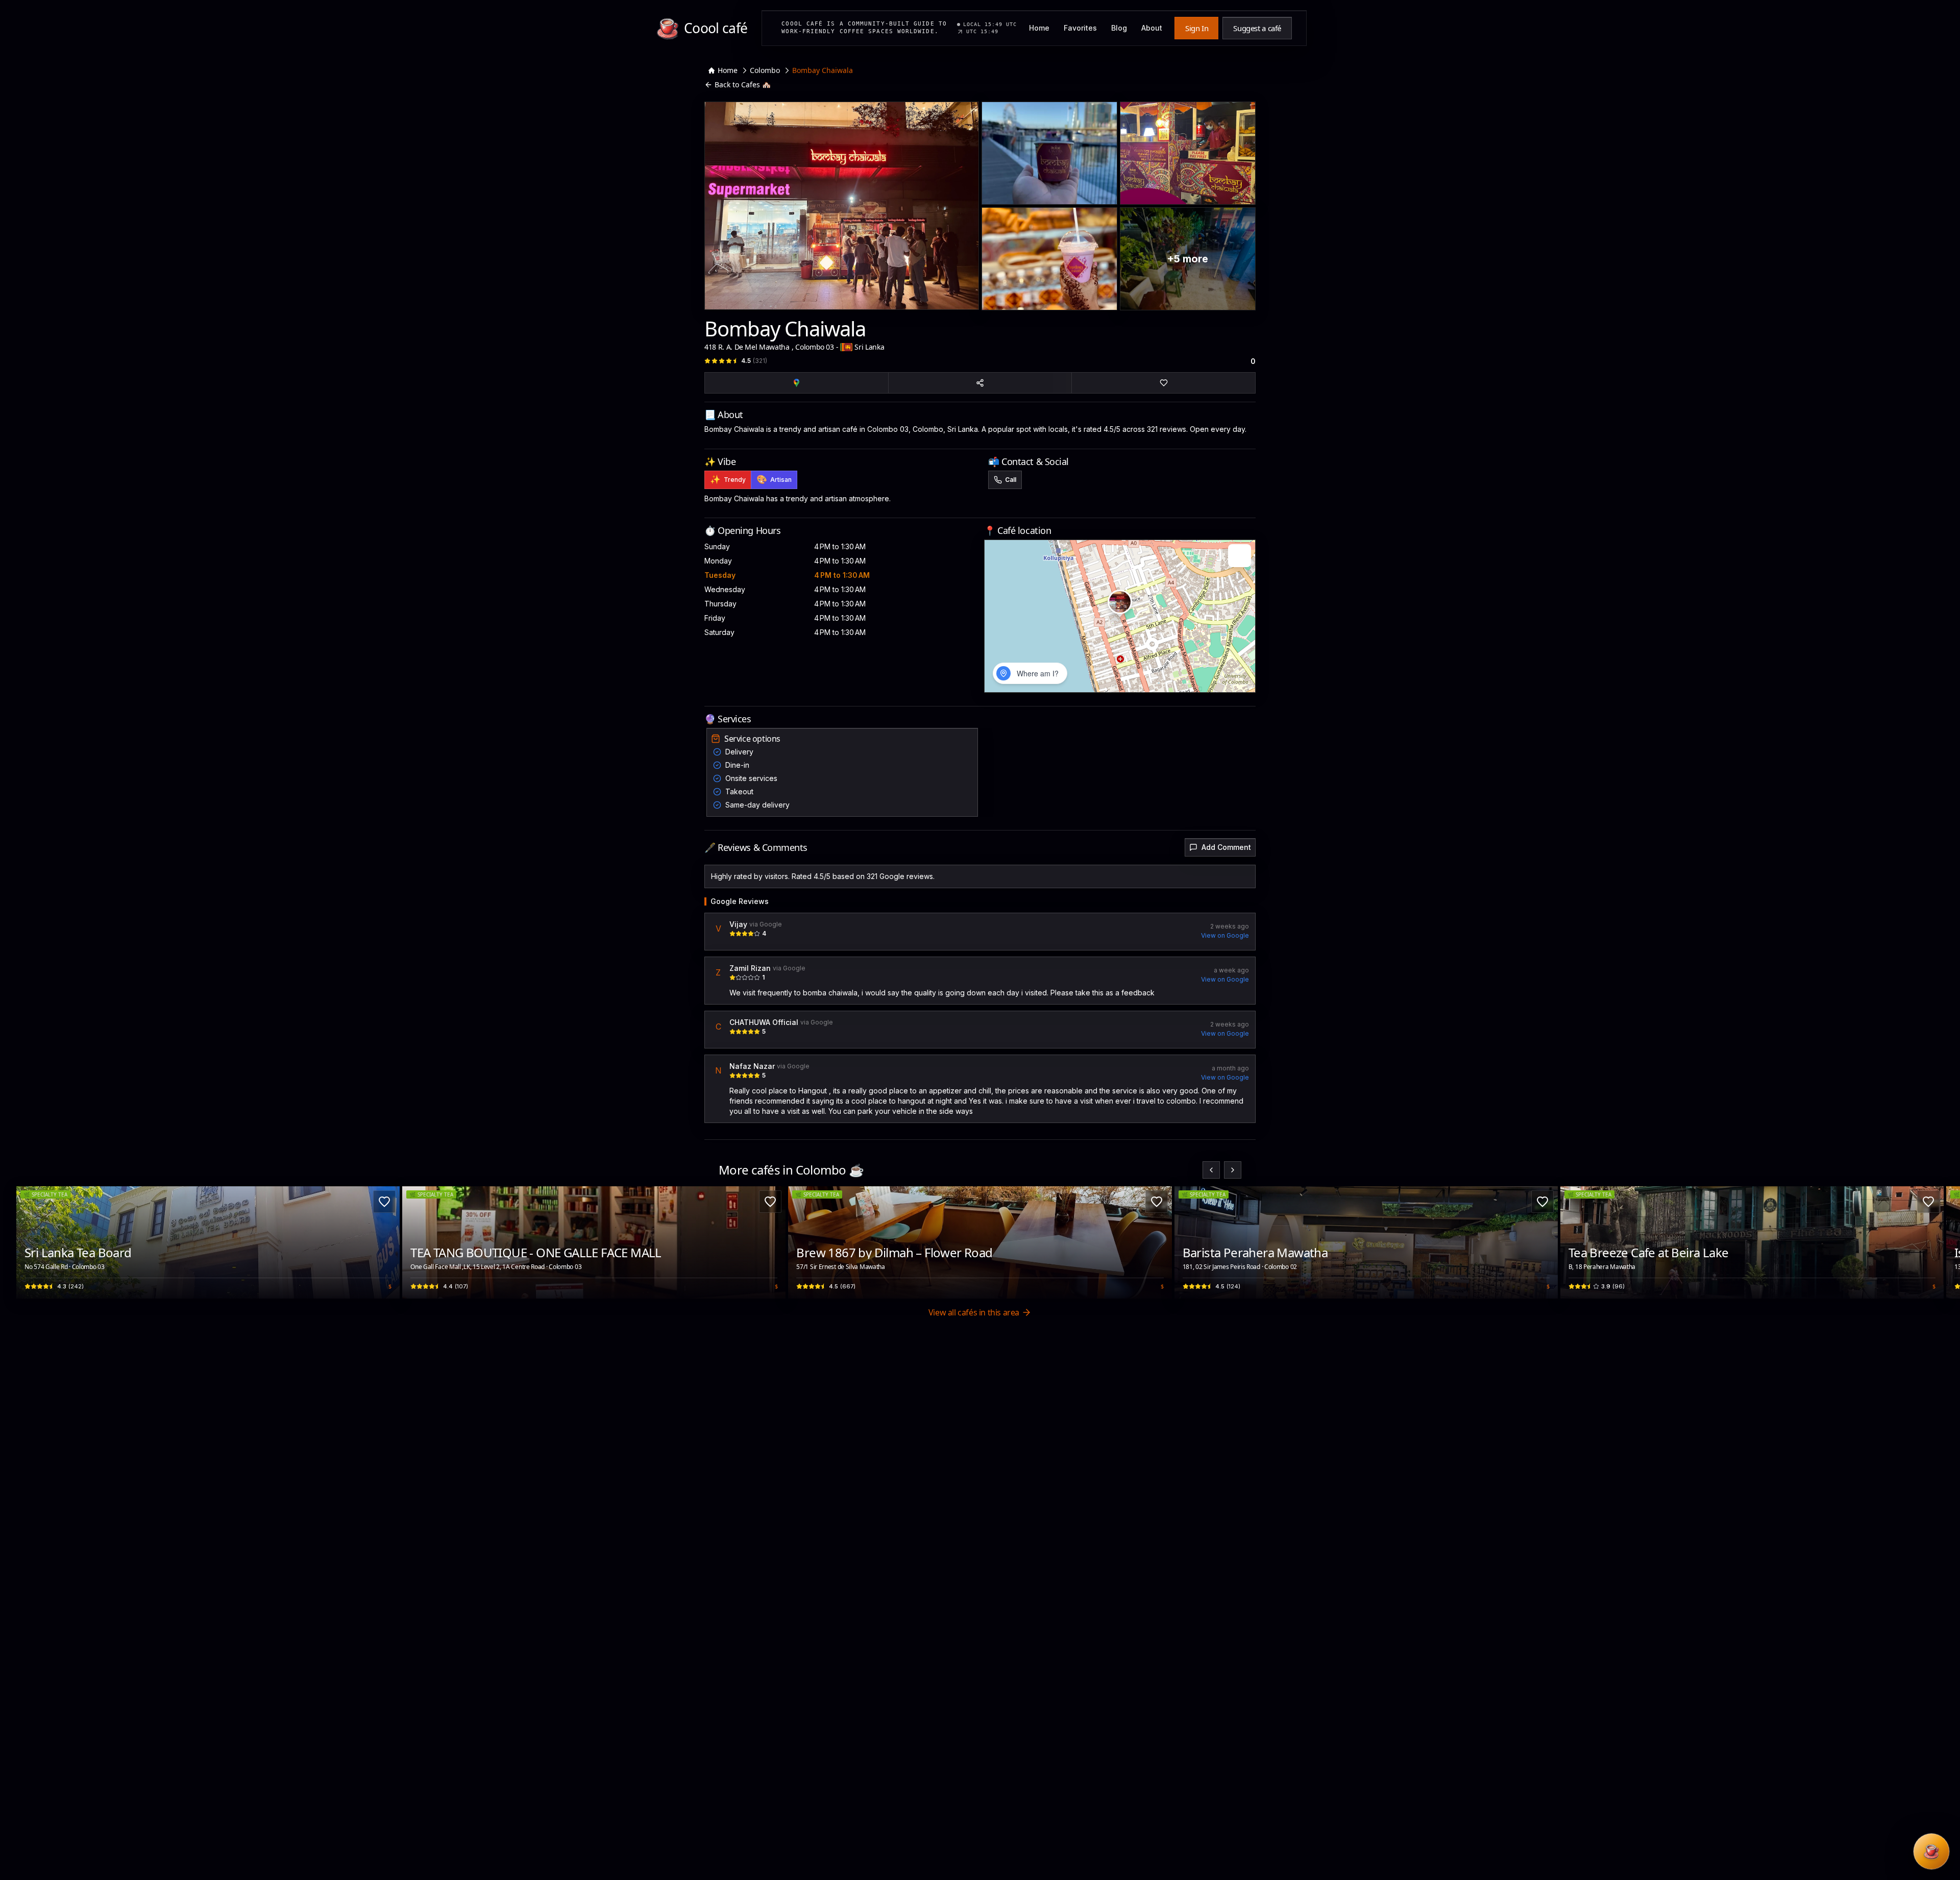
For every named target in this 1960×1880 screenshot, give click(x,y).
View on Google (1225, 935)
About (1152, 28)
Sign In (1197, 28)
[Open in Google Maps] (797, 383)
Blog (1119, 28)
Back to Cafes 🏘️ (743, 84)
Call (1011, 480)
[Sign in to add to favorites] (1163, 383)
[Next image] (386, 1242)
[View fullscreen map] (1240, 556)
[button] (1120, 602)
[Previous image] (30, 1242)
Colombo (765, 70)
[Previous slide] (1211, 1170)
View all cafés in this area (974, 1312)
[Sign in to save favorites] (384, 1202)
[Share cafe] (980, 383)
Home (1039, 28)
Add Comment (1226, 847)
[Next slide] (1233, 1170)
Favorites (1080, 28)
